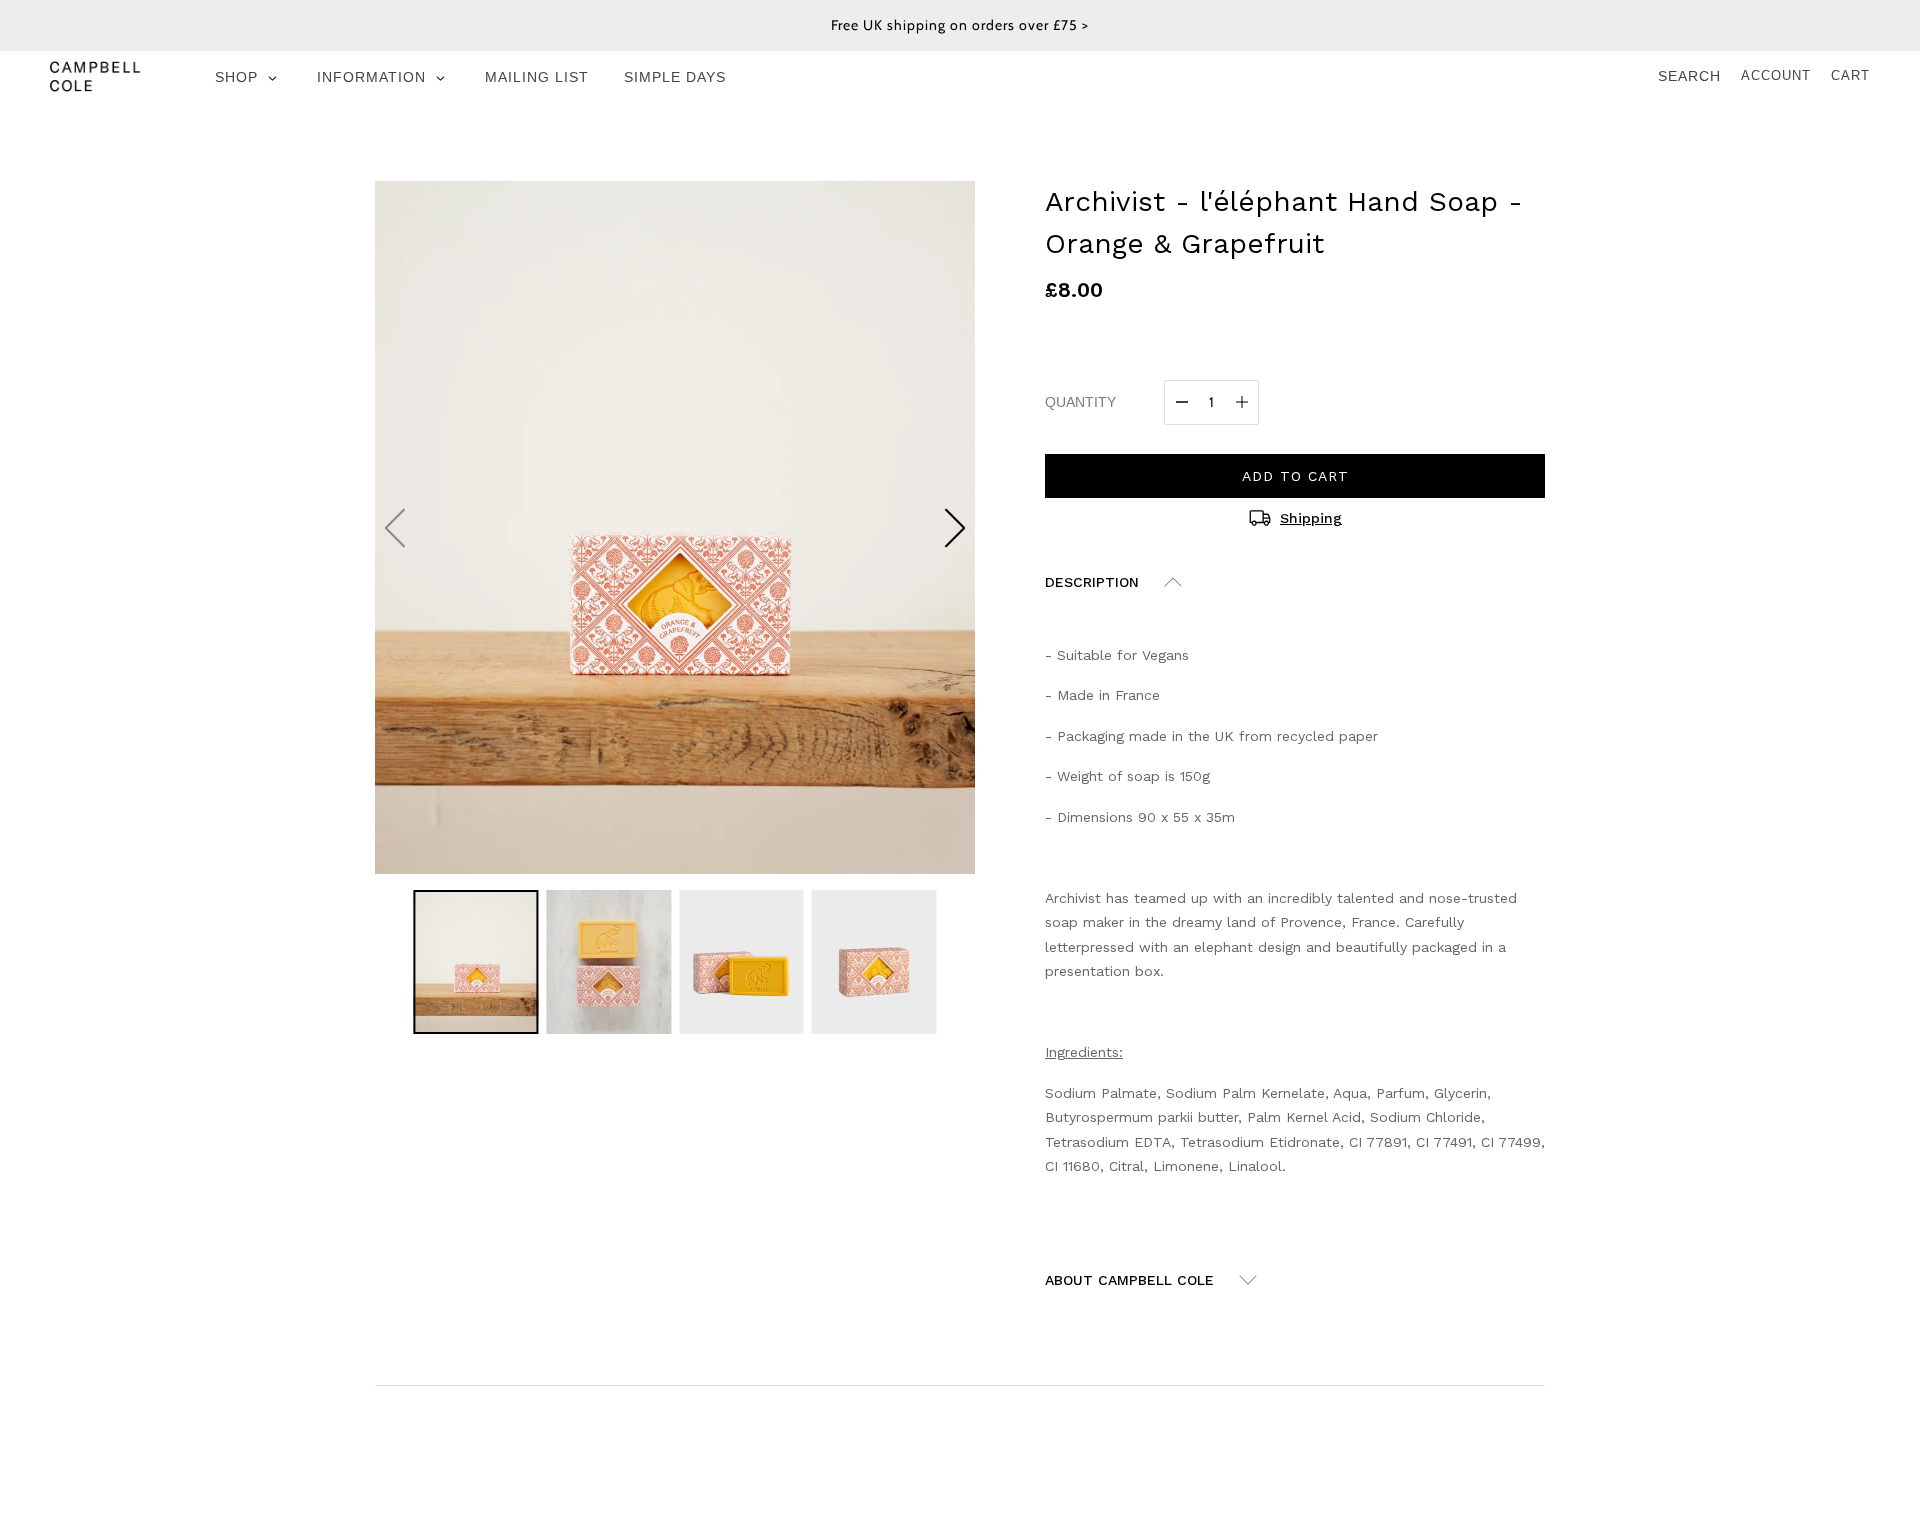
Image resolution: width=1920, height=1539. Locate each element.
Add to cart (1295, 476)
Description (1092, 582)
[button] (955, 528)
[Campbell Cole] (95, 76)
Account (1776, 75)
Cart (1850, 75)
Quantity (1080, 402)
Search (1689, 76)
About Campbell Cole (1129, 1280)
